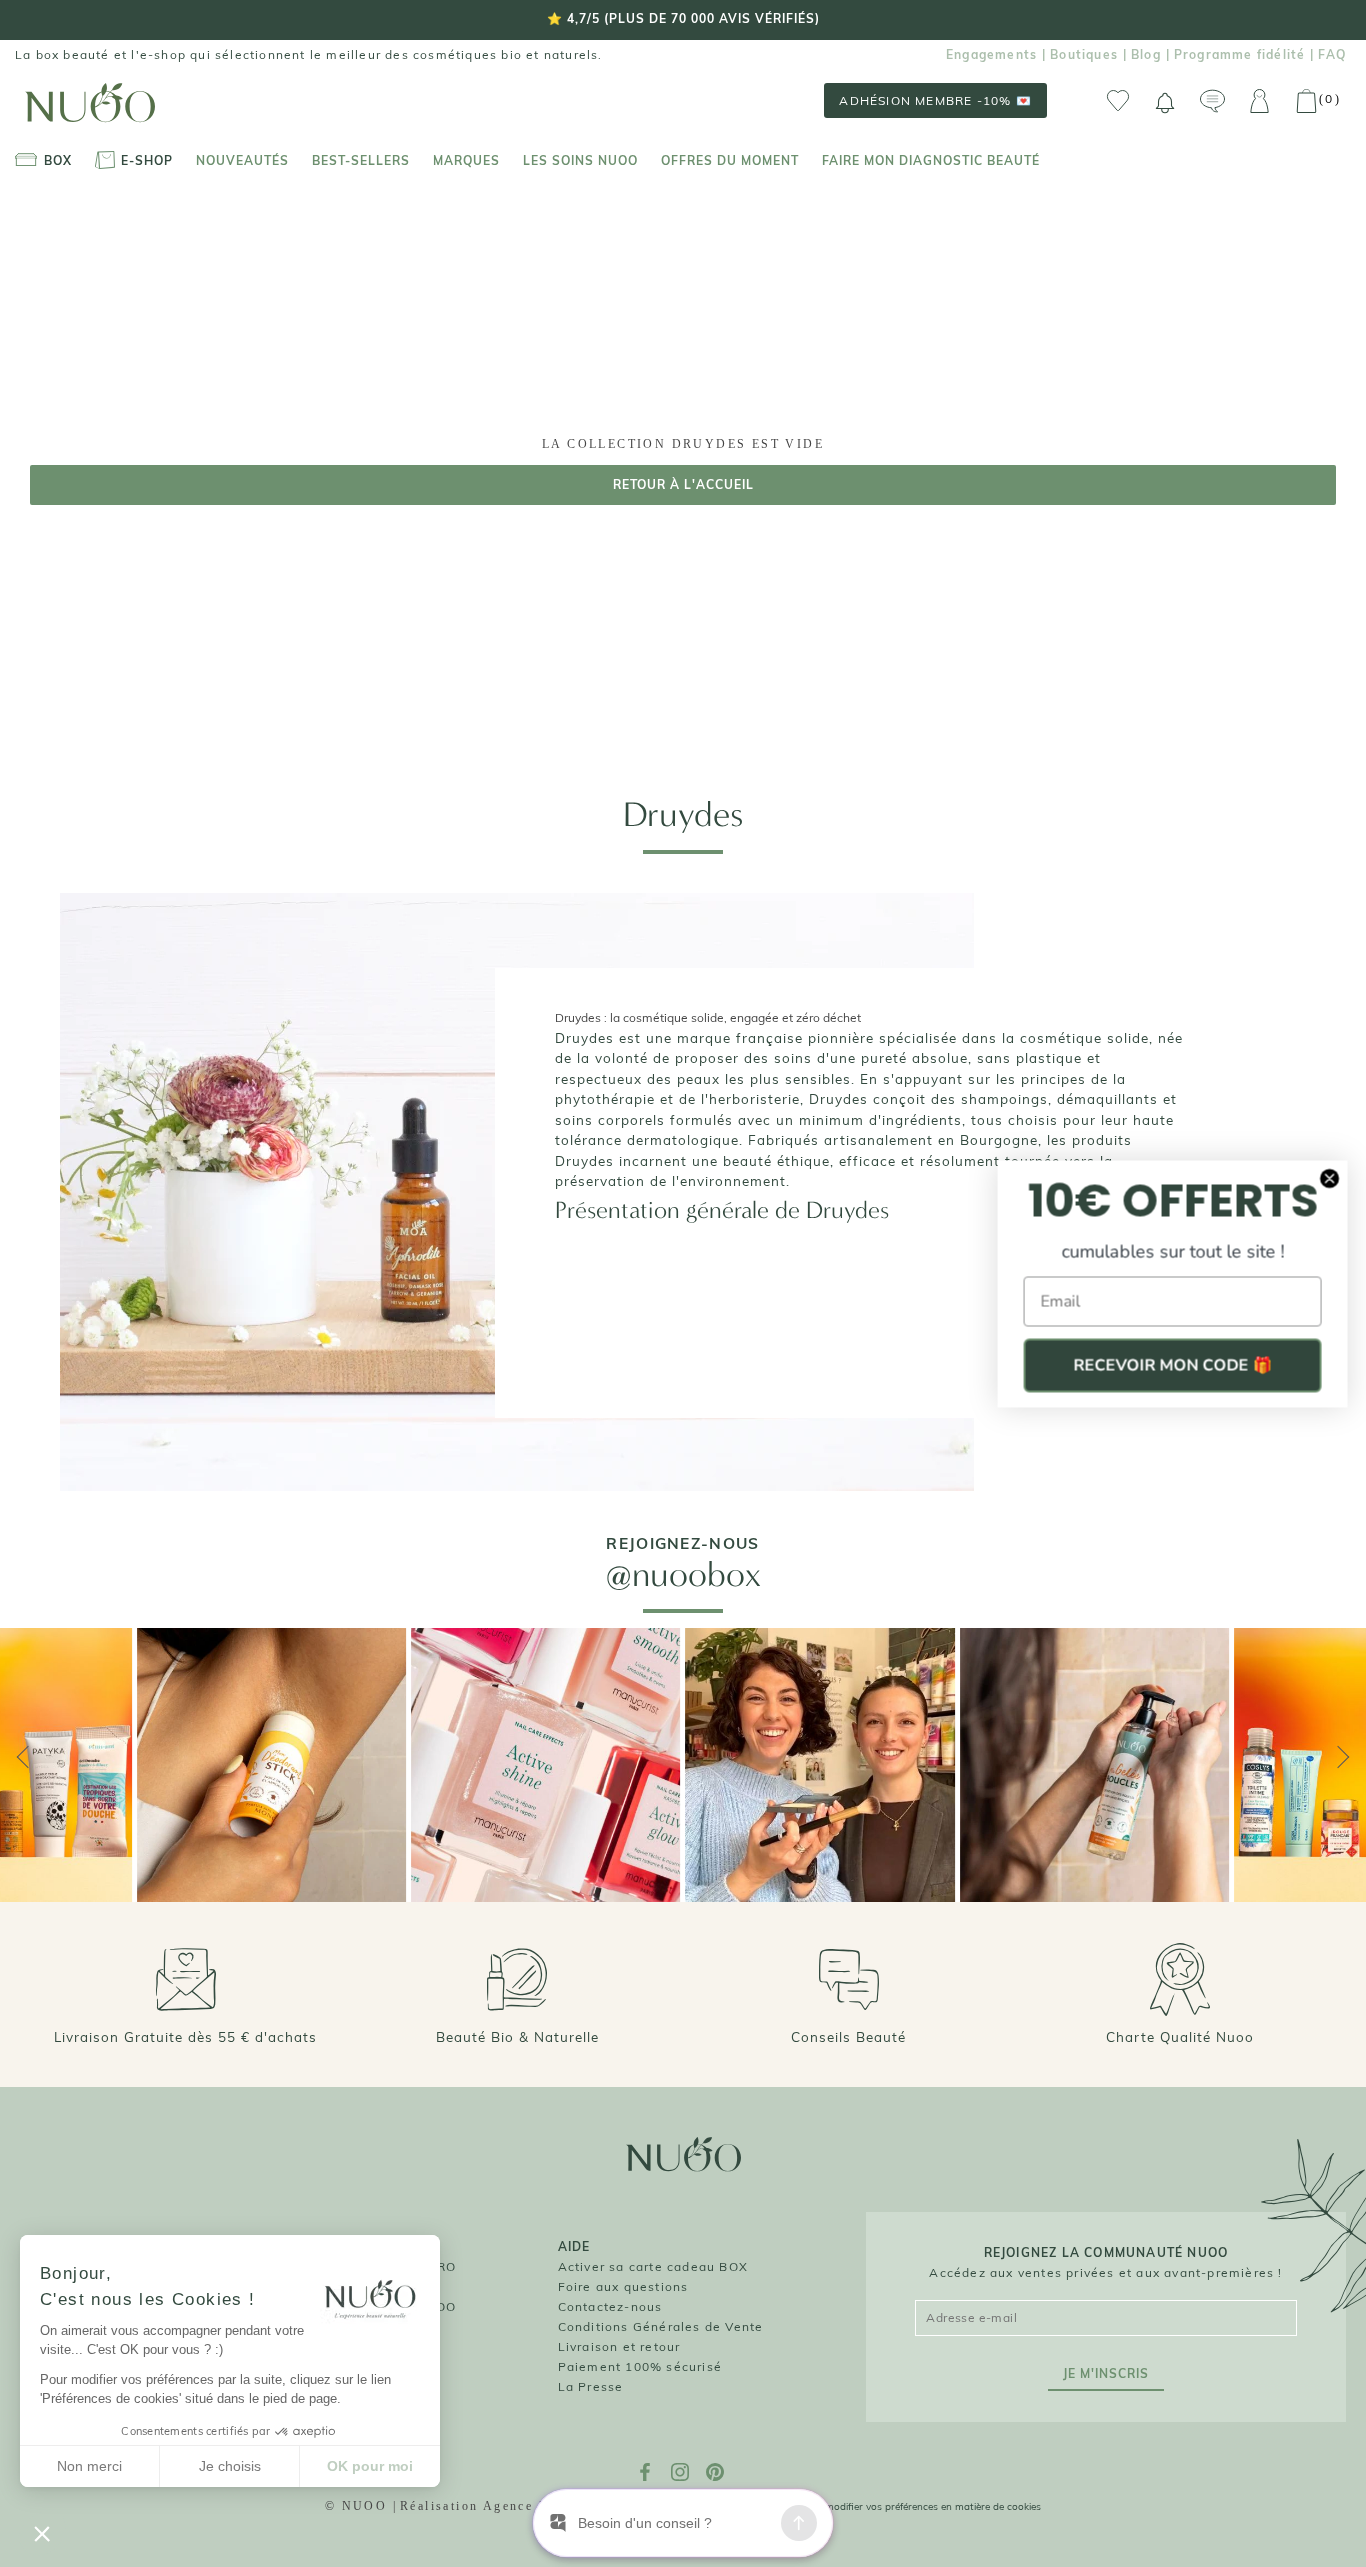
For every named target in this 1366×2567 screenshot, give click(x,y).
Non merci (89, 2466)
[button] (42, 2533)
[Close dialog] (1328, 1178)
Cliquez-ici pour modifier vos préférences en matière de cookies (896, 2506)
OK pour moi (370, 2466)
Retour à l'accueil (683, 484)
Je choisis (230, 2466)
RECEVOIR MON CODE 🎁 (1171, 1365)
